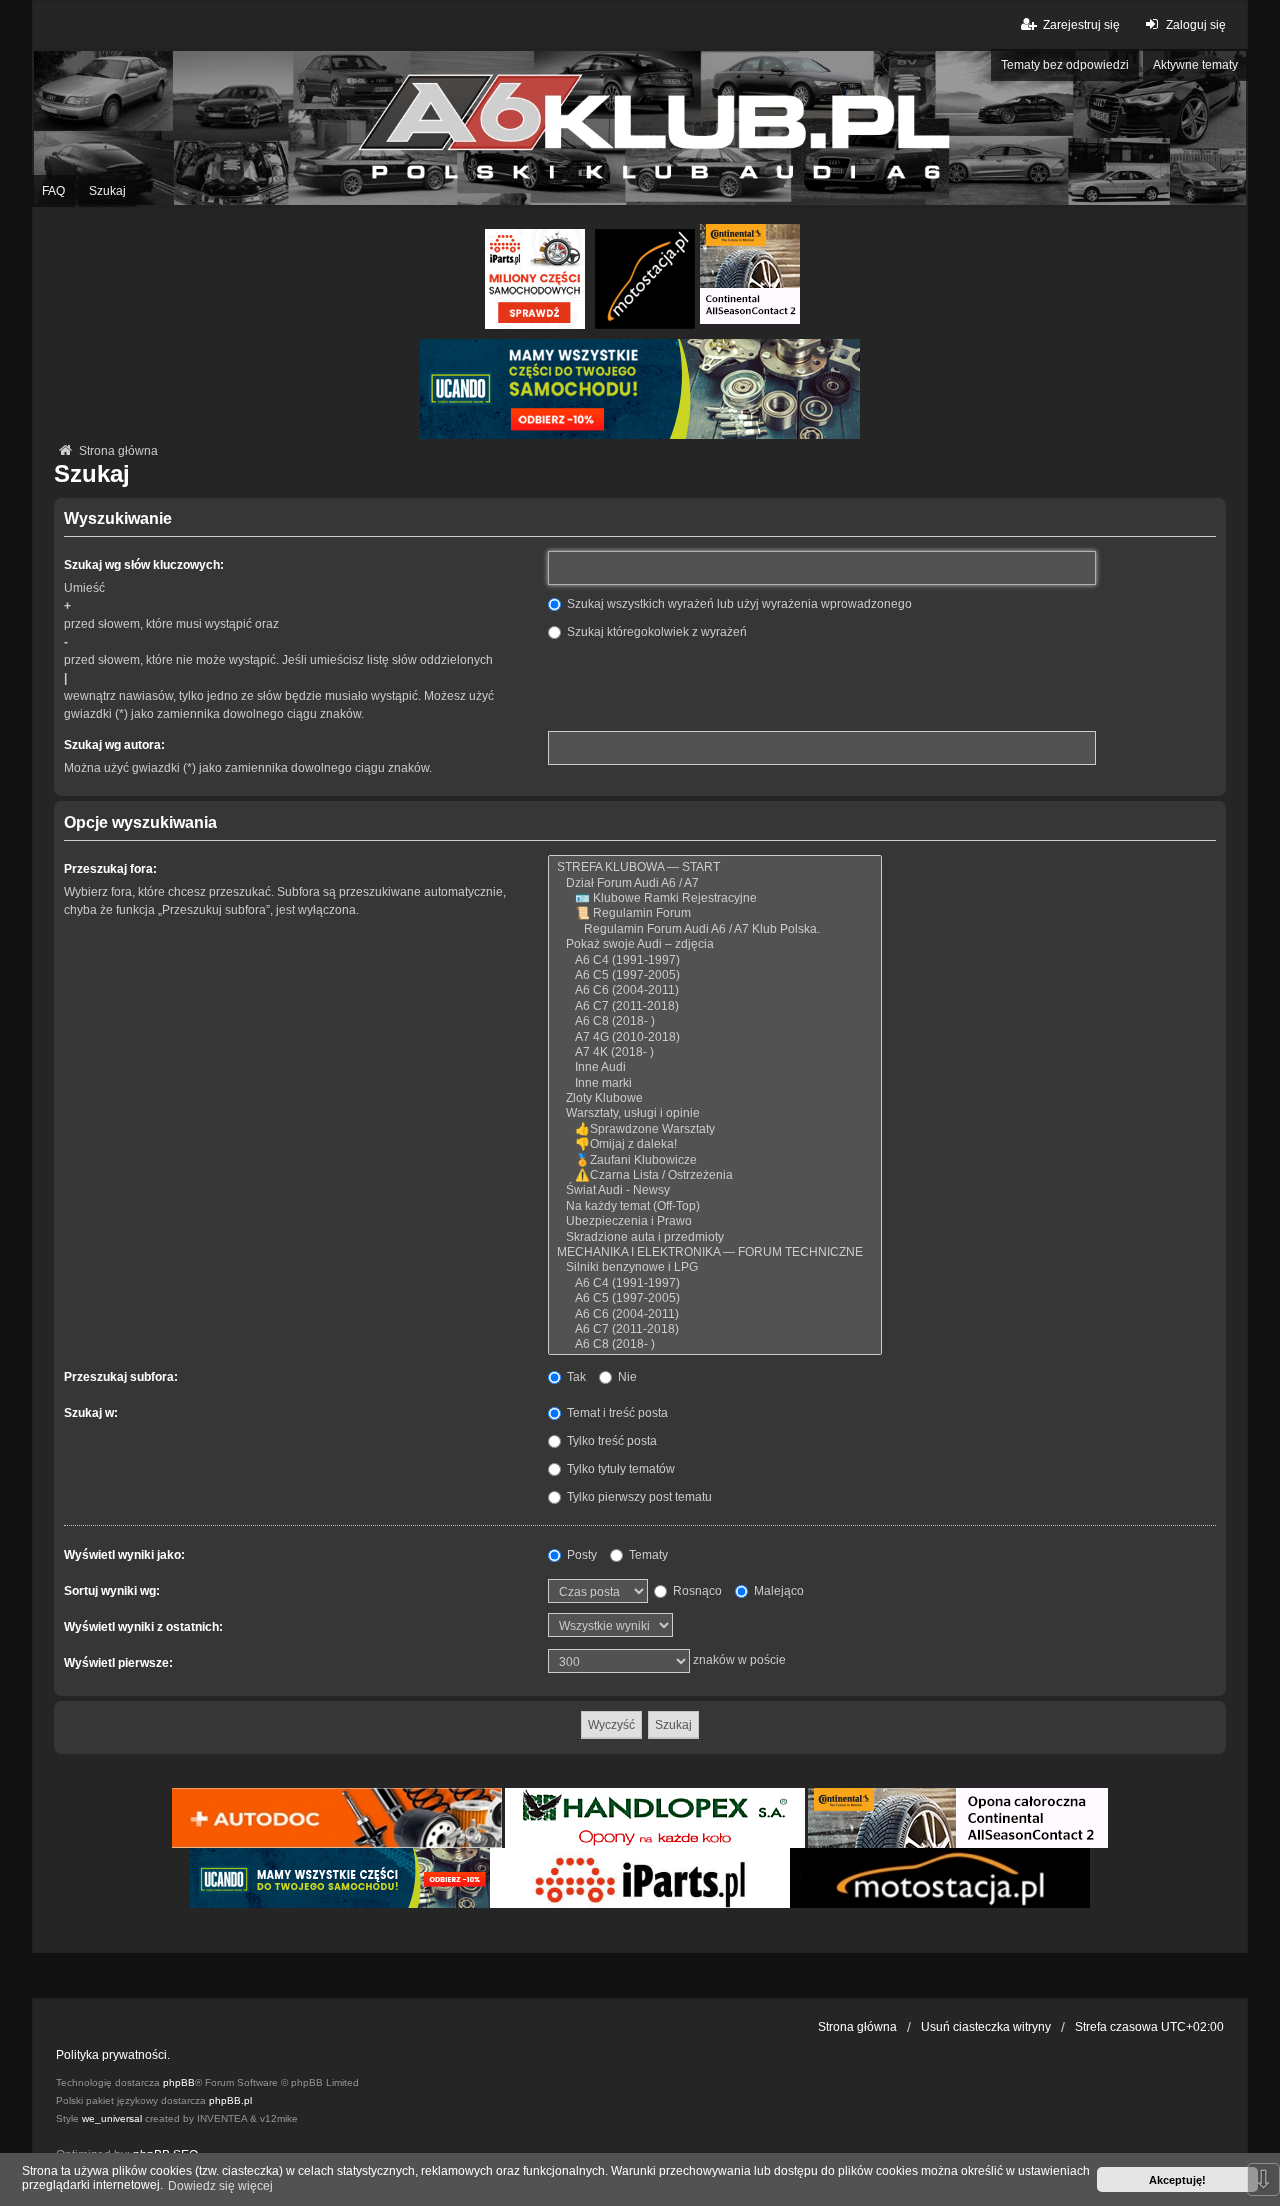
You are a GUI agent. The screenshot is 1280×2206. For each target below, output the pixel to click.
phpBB (179, 2082)
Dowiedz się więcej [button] (220, 2186)
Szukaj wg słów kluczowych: (144, 565)
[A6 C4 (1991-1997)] (715, 960)
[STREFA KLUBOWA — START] (715, 867)
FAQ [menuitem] (53, 191)
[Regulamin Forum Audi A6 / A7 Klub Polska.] (715, 929)
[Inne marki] (715, 1083)
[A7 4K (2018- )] (715, 1052)
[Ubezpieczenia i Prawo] (715, 1221)
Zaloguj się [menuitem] (1196, 25)
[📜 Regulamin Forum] (715, 913)
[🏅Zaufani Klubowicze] (715, 1160)
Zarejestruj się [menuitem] (1081, 25)
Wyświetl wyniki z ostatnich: (143, 1627)
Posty (580, 1555)
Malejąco (777, 1591)
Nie (626, 1377)
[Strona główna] (640, 128)
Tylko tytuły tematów (619, 1469)
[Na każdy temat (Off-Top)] (715, 1206)
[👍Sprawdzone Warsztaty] (715, 1129)
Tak (575, 1377)
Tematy (647, 1555)
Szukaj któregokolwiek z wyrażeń (655, 632)
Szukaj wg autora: (114, 745)
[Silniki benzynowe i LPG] (715, 1267)
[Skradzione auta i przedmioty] (715, 1237)
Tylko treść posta (610, 1441)
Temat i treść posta (616, 1413)
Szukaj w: (91, 1413)
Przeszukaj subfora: (121, 1377)
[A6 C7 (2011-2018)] (715, 1006)
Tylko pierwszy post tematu (638, 1497)
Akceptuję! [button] (1177, 2180)
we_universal (112, 2118)
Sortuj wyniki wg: (112, 1591)
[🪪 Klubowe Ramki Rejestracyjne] (715, 898)
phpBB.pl (230, 2100)
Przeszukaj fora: (110, 869)
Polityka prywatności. (113, 2055)
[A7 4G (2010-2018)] (715, 1037)
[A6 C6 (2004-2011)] (715, 990)
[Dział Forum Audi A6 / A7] (715, 883)
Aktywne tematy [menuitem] (1195, 65)
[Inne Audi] (715, 1067)
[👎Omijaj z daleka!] (715, 1144)
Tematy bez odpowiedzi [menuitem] (1065, 65)
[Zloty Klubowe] (715, 1098)
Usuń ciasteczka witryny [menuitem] (986, 2027)
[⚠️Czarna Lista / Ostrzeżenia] (715, 1175)
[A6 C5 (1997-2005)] (715, 975)
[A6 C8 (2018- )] (715, 1021)
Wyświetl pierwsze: (118, 1663)
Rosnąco (696, 1591)
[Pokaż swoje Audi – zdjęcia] (715, 944)
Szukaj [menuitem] (107, 191)
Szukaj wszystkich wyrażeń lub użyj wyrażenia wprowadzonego (738, 604)
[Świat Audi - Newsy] (715, 1190)
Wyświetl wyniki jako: (124, 1555)
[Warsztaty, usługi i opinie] (715, 1113)
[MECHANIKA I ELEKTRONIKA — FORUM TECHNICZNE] (715, 1252)
